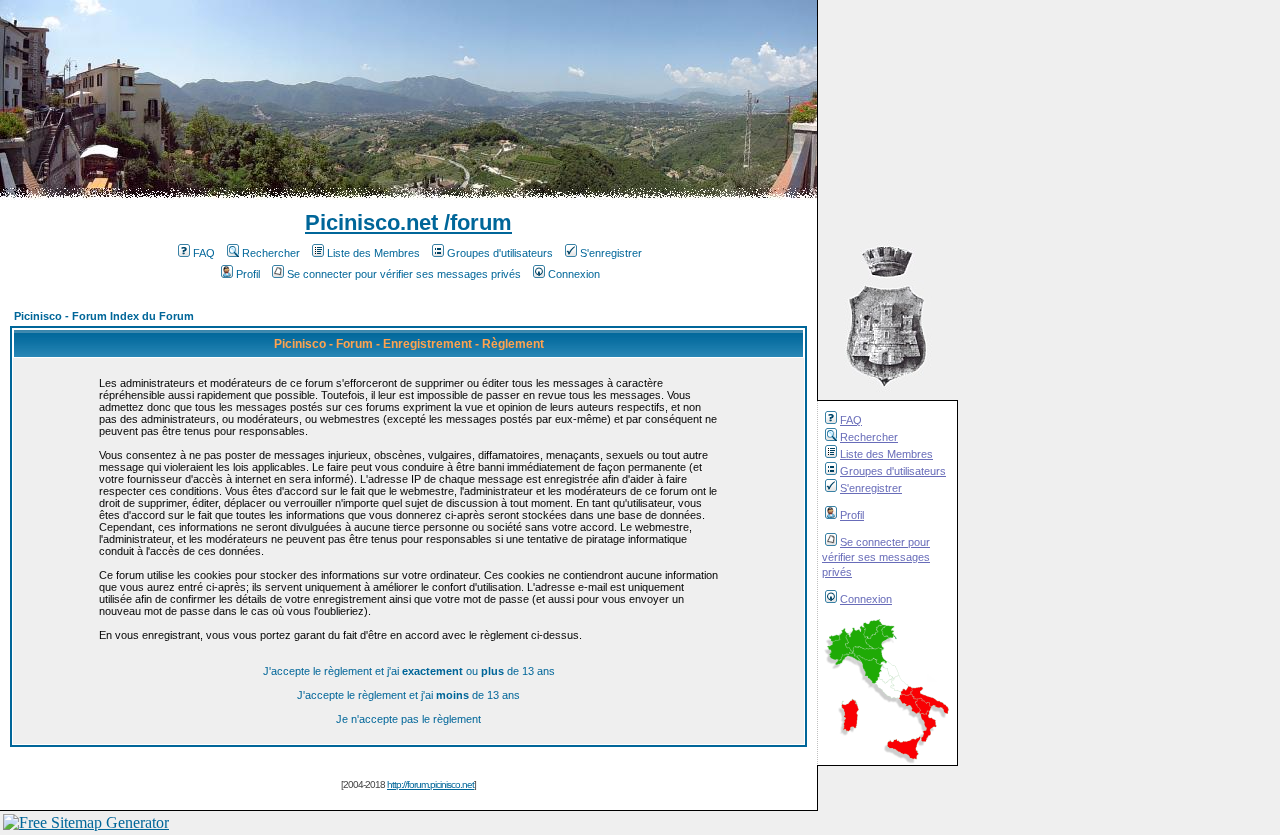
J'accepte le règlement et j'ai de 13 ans (408, 695)
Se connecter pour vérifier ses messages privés (876, 557)
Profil (852, 515)
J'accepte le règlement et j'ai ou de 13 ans (409, 671)
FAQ (851, 420)
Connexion (866, 599)
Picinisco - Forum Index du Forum (104, 316)
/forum (475, 222)
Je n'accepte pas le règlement (408, 719)
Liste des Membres (886, 454)
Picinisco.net (371, 222)
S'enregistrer (871, 488)
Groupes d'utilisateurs (893, 471)
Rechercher (869, 437)
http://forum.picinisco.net (430, 784)
